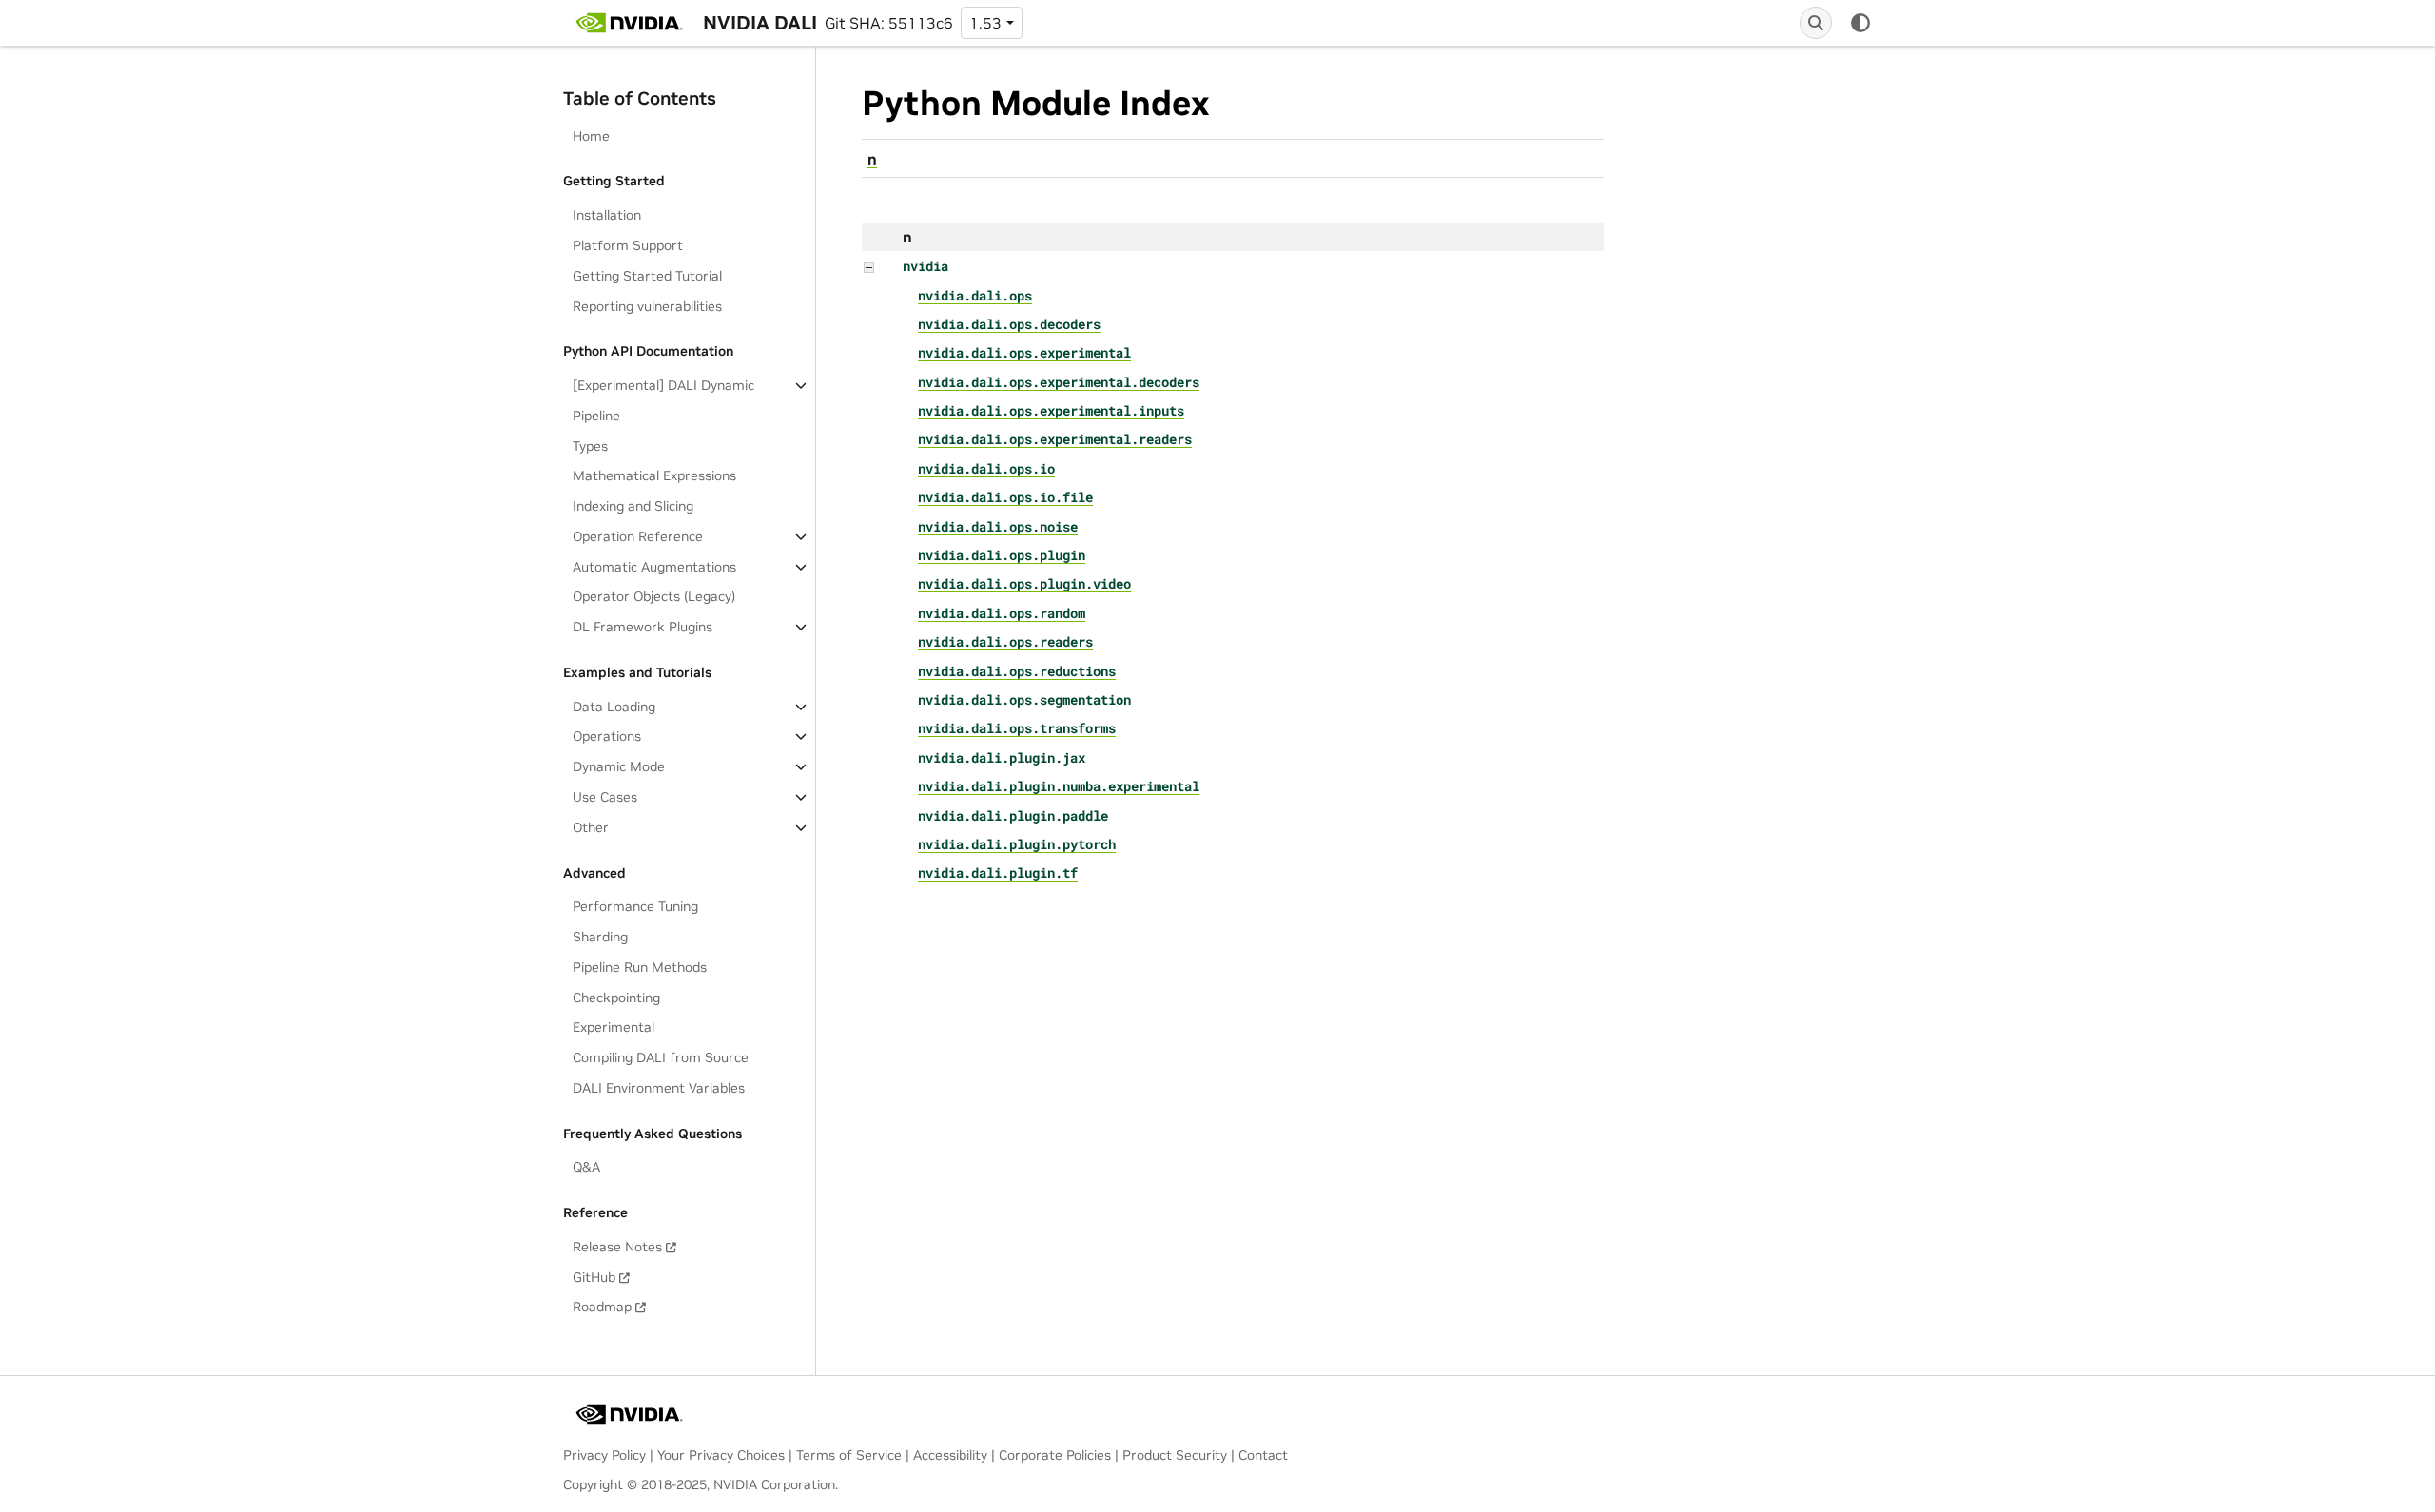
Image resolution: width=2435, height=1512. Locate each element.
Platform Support (628, 245)
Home (591, 136)
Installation (607, 215)
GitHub (594, 1277)
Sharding (600, 937)
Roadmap (602, 1307)
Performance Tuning (635, 906)
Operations (607, 736)
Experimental (614, 1027)
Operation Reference (638, 536)
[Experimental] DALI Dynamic (663, 385)
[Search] (1816, 23)
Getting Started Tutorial (647, 276)
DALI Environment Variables (659, 1088)
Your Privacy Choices (721, 1455)
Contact (1263, 1455)
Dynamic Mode (619, 766)
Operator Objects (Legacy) (654, 596)
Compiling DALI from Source (661, 1057)
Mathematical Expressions (654, 475)
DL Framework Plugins (643, 627)
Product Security (1175, 1455)
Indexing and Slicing (633, 506)
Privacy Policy (604, 1455)
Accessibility (950, 1455)
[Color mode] (1860, 23)
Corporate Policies (1055, 1455)
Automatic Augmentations (654, 567)
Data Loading (614, 707)
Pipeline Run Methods (640, 967)
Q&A (586, 1167)
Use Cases (605, 797)
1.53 (985, 23)
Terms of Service (849, 1455)
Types (590, 446)
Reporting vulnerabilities (647, 306)
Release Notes (617, 1247)
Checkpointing (616, 998)
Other (591, 827)
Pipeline (596, 416)
